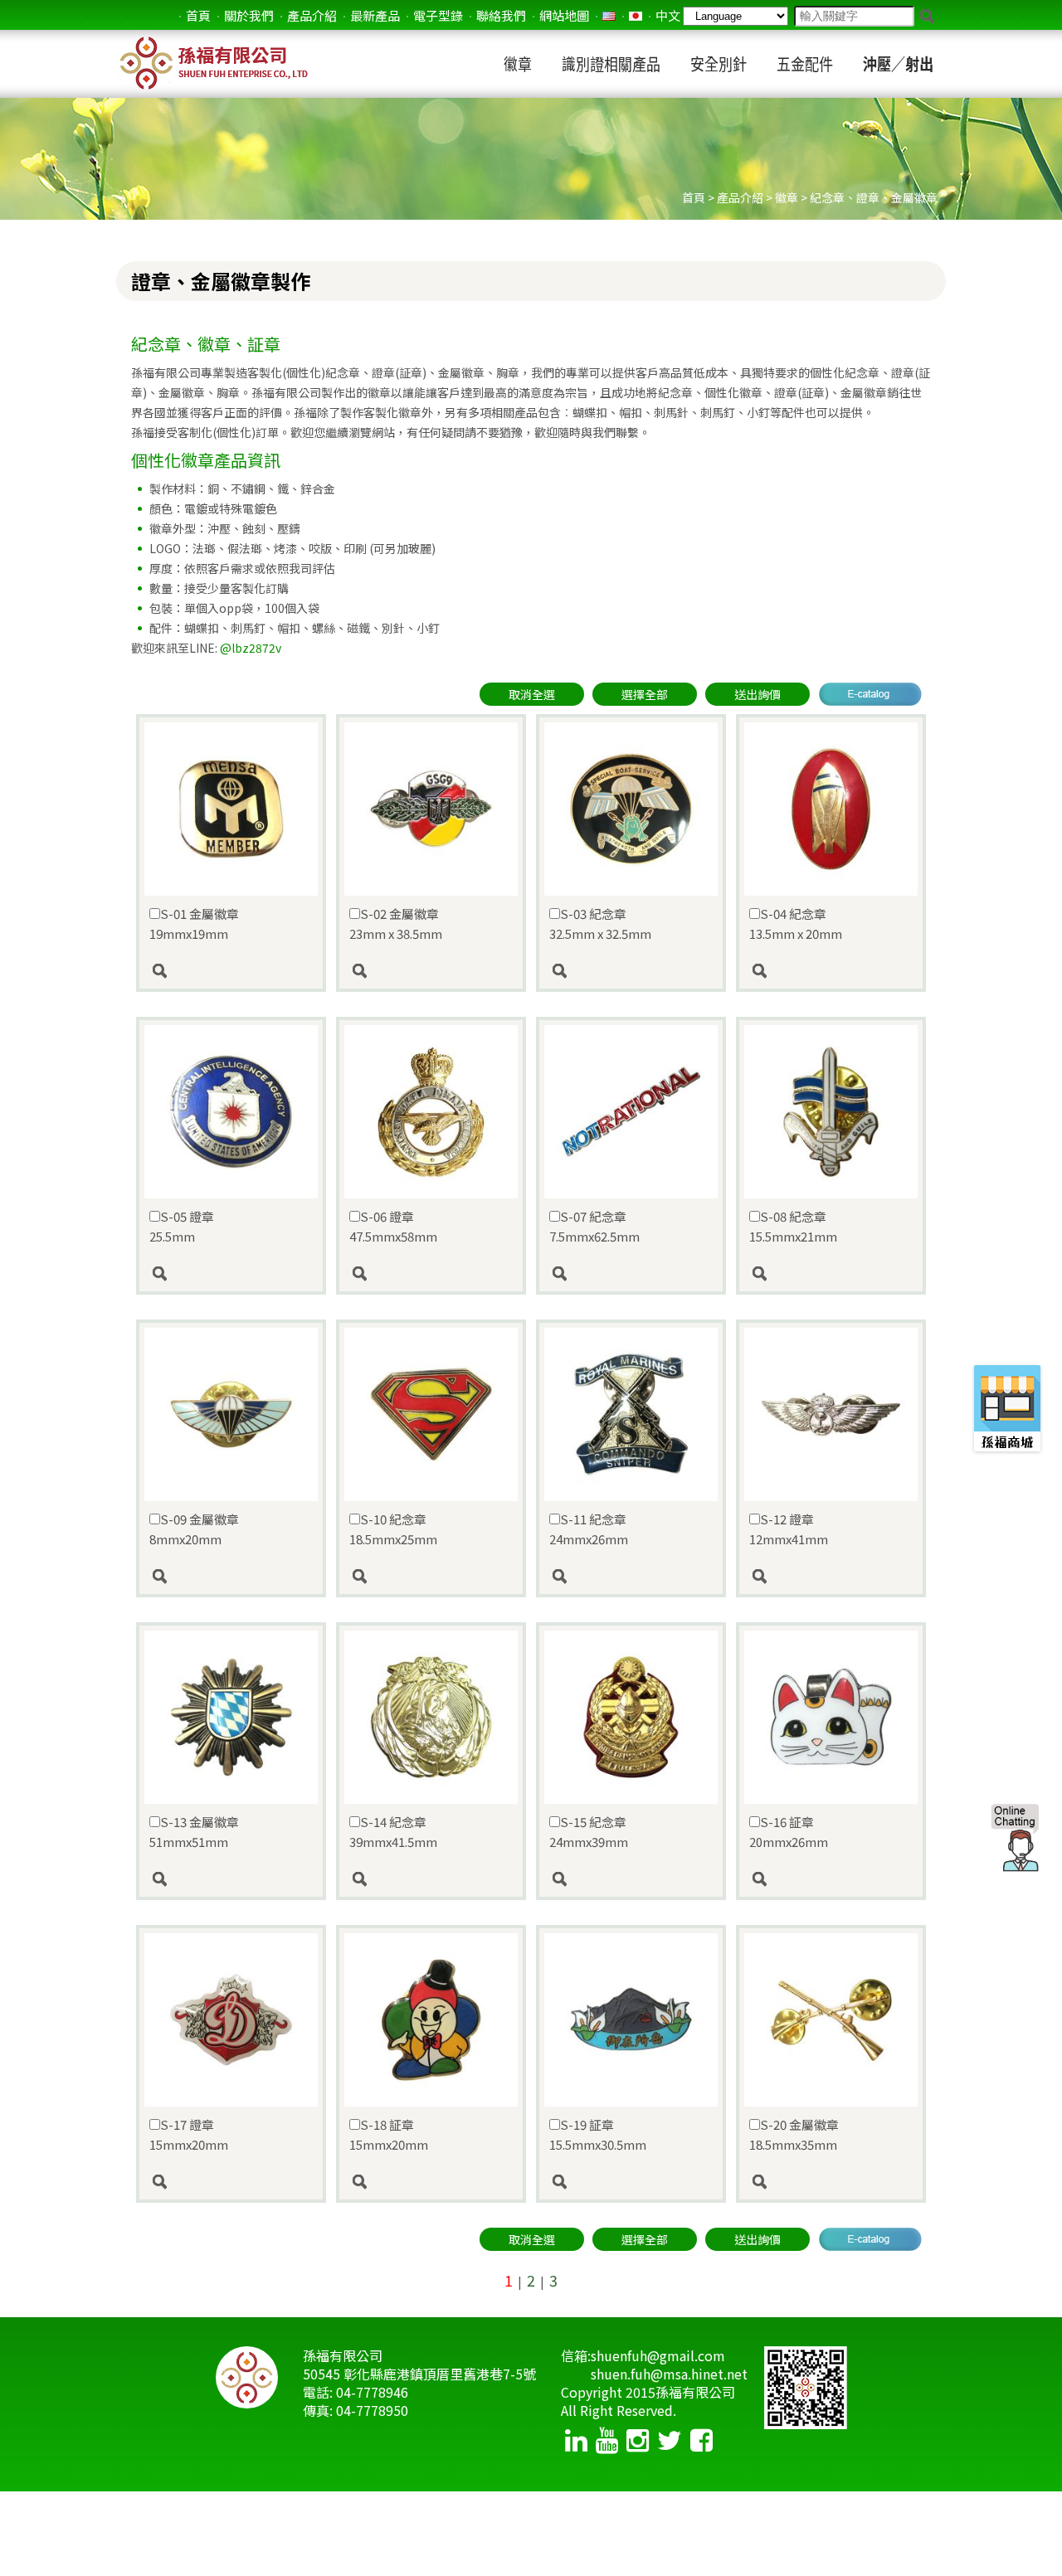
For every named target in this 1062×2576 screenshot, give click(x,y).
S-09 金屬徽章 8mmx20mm (194, 1529)
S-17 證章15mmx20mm (189, 2134)
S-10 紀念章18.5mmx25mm (393, 1529)
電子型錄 (438, 15)
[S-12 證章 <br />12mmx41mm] (831, 1577)
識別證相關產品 (611, 64)
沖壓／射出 (898, 64)
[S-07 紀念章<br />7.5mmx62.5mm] (631, 1274)
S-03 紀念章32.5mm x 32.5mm (600, 923)
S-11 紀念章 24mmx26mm (589, 1529)
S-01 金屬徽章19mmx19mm (194, 923)
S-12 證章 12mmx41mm (789, 1529)
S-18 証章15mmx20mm (389, 2134)
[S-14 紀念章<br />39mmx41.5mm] (431, 1879)
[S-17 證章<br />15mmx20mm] (231, 2182)
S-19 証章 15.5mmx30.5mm (598, 2134)
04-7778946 (372, 2392)
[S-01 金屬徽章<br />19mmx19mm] (231, 971)
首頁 (198, 15)
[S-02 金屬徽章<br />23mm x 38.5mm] (431, 971)
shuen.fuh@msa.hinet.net (669, 2374)
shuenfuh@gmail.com (658, 2355)
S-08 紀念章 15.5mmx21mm (793, 1226)
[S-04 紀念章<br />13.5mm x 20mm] (831, 971)
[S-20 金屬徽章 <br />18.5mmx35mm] (831, 2182)
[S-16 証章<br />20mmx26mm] (831, 1879)
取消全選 (532, 694)
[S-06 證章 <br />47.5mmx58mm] (431, 1274)
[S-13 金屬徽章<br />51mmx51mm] (231, 1879)
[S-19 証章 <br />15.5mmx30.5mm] (631, 2182)
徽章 (518, 64)
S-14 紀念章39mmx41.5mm (393, 1832)
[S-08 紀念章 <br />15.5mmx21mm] (831, 1274)
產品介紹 (312, 15)
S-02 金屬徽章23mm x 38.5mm (396, 923)
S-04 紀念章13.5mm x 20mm (796, 923)
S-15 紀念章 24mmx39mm (589, 1832)
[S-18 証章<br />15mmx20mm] (431, 2182)
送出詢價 (758, 694)
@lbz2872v (251, 648)
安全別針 (719, 64)
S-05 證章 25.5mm (182, 1226)
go (927, 17)
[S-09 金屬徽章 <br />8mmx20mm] (231, 1577)
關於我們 (249, 15)
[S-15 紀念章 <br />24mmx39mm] (631, 1879)
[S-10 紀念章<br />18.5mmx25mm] (431, 1577)
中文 (668, 15)
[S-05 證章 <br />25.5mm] (231, 1274)
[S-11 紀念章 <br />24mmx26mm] (631, 1577)
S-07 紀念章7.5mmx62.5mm (594, 1226)
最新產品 (375, 15)
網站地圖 (564, 15)
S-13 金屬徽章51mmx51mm (194, 1832)
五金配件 (805, 64)
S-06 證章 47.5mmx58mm (393, 1226)
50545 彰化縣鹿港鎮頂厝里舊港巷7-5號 (419, 2374)
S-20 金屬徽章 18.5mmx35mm (794, 2134)
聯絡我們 (501, 15)
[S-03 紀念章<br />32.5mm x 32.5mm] (631, 971)
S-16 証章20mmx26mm (789, 1832)
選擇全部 (645, 694)
